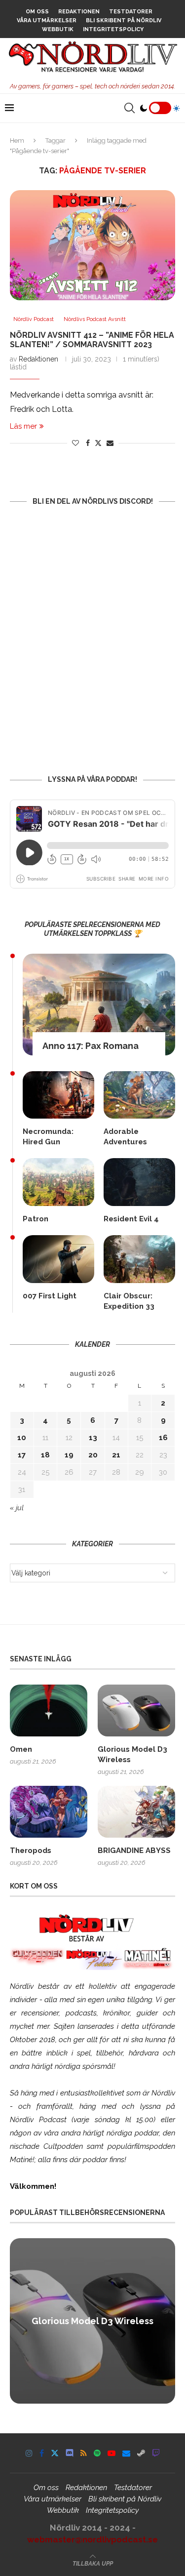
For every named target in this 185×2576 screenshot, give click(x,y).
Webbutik (58, 29)
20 (93, 1455)
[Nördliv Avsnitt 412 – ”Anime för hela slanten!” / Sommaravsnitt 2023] (92, 245)
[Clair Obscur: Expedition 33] (139, 1259)
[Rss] (84, 2453)
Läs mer (23, 426)
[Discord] (70, 2453)
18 (45, 1455)
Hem (17, 141)
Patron (36, 1219)
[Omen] (49, 1711)
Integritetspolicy (113, 29)
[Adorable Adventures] (139, 1095)
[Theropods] (49, 1812)
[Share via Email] (110, 443)
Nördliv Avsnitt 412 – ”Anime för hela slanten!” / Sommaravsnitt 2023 (92, 340)
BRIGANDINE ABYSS (134, 1851)
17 (22, 1455)
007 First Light (50, 1296)
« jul (17, 1508)
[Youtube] (111, 2453)
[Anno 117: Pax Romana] (99, 1005)
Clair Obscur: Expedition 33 (129, 1301)
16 (163, 1438)
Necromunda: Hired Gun (48, 1137)
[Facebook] (42, 2453)
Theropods (31, 1851)
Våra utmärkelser (47, 20)
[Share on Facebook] (88, 443)
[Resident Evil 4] (139, 1182)
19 (69, 1455)
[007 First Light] (58, 1259)
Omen (21, 1749)
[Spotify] (97, 2453)
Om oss (37, 12)
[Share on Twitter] (98, 443)
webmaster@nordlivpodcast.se (92, 2539)
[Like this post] (75, 443)
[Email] (126, 2453)
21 (116, 1455)
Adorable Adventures (125, 1137)
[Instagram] (29, 2453)
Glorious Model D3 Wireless (132, 1754)
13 (93, 1438)
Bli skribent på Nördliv (124, 20)
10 (22, 1438)
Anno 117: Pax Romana (91, 1046)
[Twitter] (55, 2453)
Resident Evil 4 (131, 1219)
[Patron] (58, 1182)
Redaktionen (79, 12)
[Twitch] (156, 2453)
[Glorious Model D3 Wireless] (136, 1711)
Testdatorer (131, 12)
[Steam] (141, 2453)
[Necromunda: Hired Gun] (58, 1095)
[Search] (129, 108)
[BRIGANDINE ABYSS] (136, 1812)
